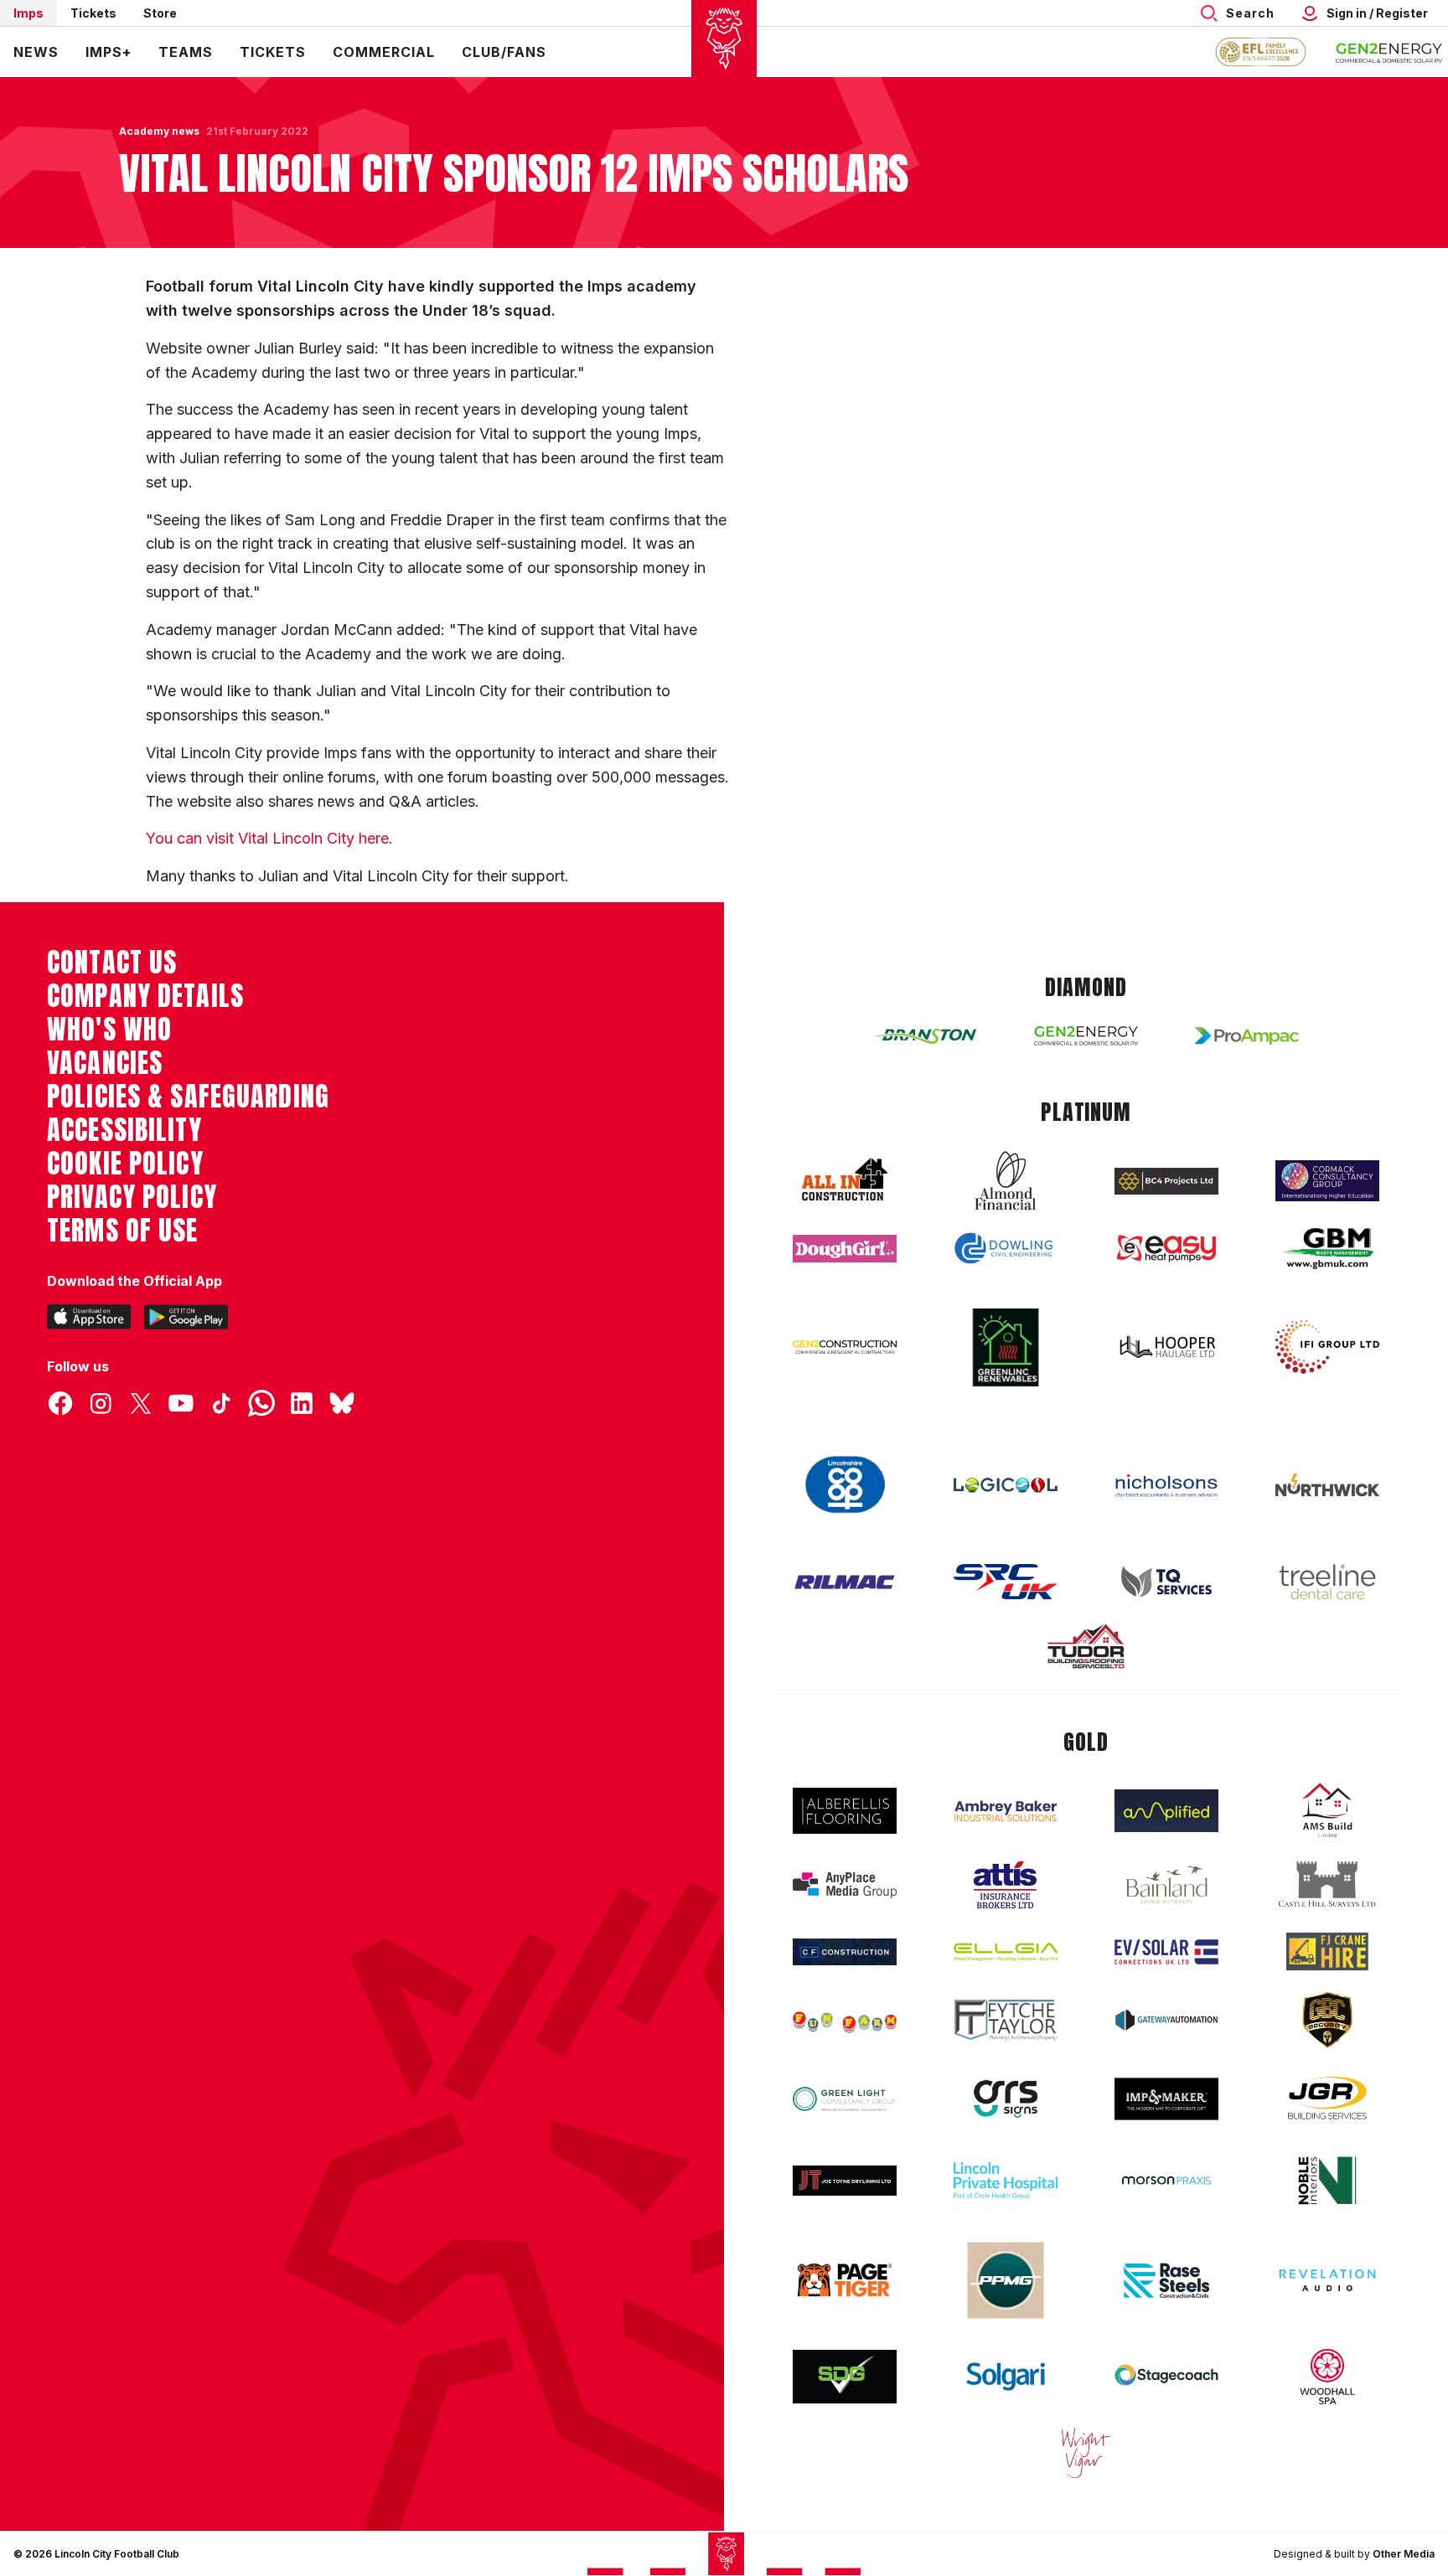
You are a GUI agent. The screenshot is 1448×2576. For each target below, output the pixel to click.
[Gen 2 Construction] (845, 1347)
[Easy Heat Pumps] (1166, 1249)
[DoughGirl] (845, 1249)
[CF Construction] (845, 1952)
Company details (145, 996)
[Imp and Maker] (1166, 2099)
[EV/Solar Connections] (1166, 1952)
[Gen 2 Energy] (1086, 1036)
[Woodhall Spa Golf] (1327, 2377)
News (36, 52)
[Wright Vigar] (1086, 2452)
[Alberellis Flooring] (845, 1811)
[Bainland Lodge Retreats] (1166, 1885)
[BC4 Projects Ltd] (1166, 1181)
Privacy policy (132, 1197)
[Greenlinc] (1006, 1347)
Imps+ (109, 52)
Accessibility (124, 1130)
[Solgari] (1006, 2377)
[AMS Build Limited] (1327, 1810)
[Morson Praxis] (1166, 2181)
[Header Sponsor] (1389, 52)
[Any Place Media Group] (845, 1885)
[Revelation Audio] (1327, 2280)
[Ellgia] (1006, 1952)
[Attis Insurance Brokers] (1006, 1885)
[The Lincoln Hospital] (1006, 2180)
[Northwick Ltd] (1327, 1484)
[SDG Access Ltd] (845, 2377)
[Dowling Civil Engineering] (1006, 1248)
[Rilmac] (845, 1581)
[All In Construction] (845, 1180)
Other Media (1404, 2554)
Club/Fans (504, 52)
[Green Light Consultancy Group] (845, 2099)
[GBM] (1327, 1249)
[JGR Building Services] (1327, 2099)
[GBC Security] (1327, 2020)
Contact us (112, 963)
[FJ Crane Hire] (1327, 1951)
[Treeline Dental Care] (1327, 1582)
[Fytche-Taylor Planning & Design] (1006, 2020)
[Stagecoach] (1166, 2377)
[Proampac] (1247, 1036)
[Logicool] (1006, 1485)
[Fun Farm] (845, 2021)
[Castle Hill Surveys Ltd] (1327, 1885)
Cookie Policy (125, 1164)
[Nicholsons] (1166, 1485)
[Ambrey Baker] (1006, 1811)
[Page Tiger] (845, 2280)
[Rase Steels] (1166, 2280)
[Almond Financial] (1006, 1180)
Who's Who (109, 1030)
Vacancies (105, 1063)
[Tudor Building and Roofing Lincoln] (1086, 1647)
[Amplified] (1166, 1811)
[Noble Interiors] (1327, 2181)
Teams (186, 52)
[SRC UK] (1006, 1582)
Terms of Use (123, 1231)
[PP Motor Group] (1006, 2280)
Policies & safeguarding (188, 1097)
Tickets (93, 13)
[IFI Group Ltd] (1327, 1347)
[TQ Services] (1166, 1582)
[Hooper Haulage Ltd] (1166, 1347)
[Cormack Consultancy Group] (1327, 1181)
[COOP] (845, 1485)
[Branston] (925, 1035)
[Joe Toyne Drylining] (845, 2181)
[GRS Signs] (1006, 2099)
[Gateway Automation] (1166, 2020)
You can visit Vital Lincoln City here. (269, 838)
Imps (28, 13)
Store (160, 13)
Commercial (384, 52)
